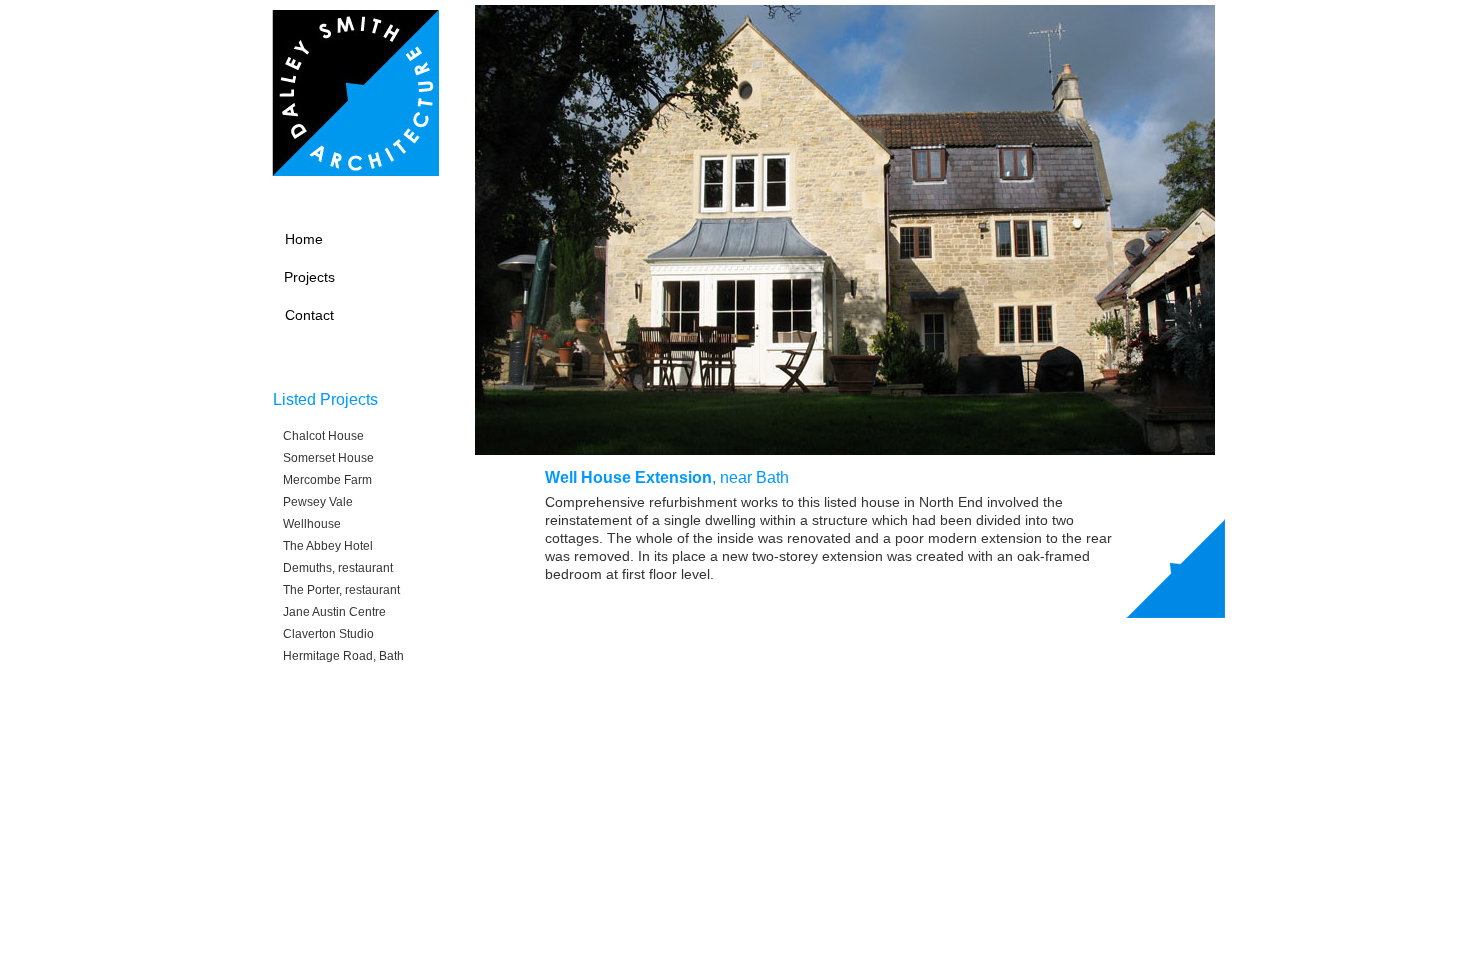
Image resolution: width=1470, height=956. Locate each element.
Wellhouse (312, 524)
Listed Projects (325, 399)
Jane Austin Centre (334, 612)
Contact (309, 315)
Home (304, 239)
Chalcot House (323, 436)
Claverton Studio (328, 634)
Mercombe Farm (327, 480)
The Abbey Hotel (328, 546)
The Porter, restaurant (341, 590)
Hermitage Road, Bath (343, 656)
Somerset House (328, 458)
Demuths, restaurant (338, 568)
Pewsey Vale (318, 502)
